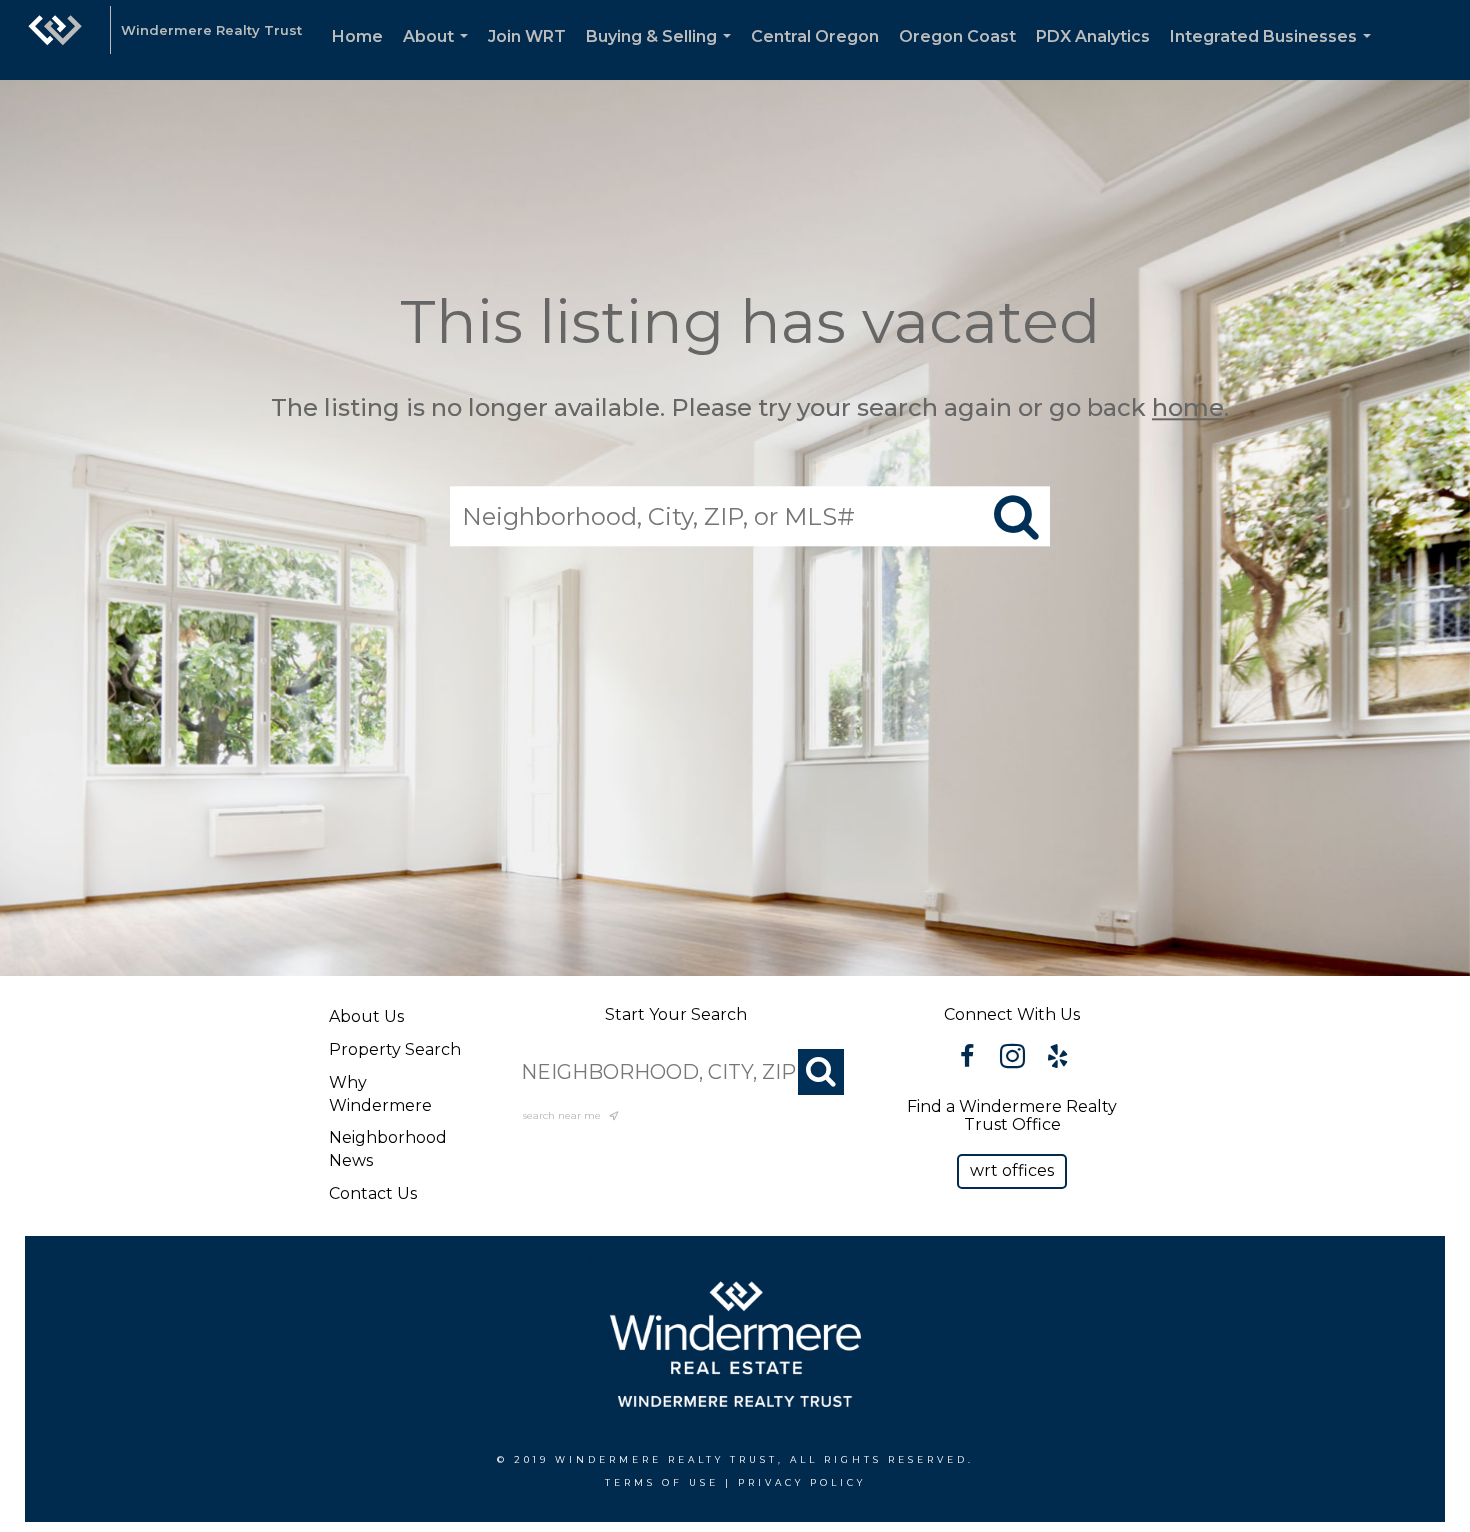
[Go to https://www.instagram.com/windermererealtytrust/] (1012, 1059)
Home (357, 36)
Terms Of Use (662, 1482)
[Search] (821, 1072)
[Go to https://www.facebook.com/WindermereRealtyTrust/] (967, 1059)
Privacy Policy (802, 1482)
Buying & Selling (662, 53)
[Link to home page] (55, 40)
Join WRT (527, 36)
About (439, 53)
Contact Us (373, 1193)
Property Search (395, 1049)
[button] (1012, 1171)
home (1188, 407)
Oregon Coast (957, 36)
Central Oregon (815, 36)
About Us (366, 1016)
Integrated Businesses (1274, 53)
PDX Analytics (1093, 36)
